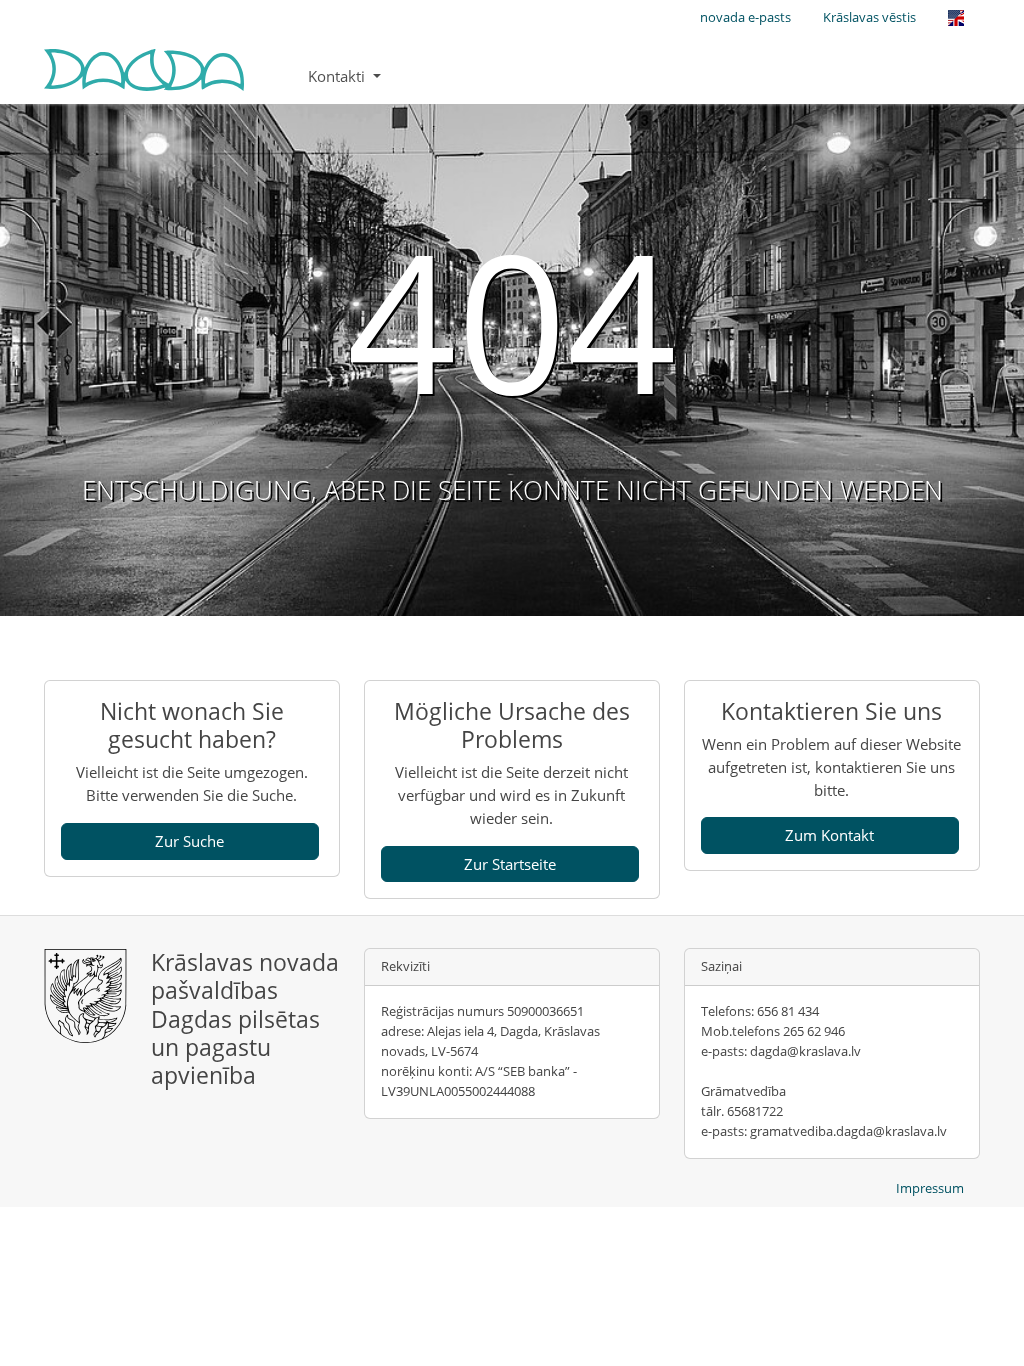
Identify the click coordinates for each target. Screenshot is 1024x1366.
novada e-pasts (745, 17)
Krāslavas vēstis (869, 17)
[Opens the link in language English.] (956, 18)
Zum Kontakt (829, 835)
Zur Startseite (510, 864)
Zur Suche (189, 841)
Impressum (930, 1188)
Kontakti (338, 76)
